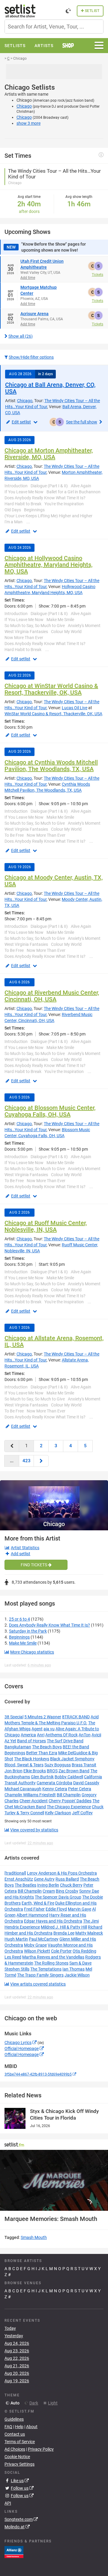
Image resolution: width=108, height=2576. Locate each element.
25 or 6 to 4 (19, 1619)
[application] (54, 2180)
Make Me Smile (23, 1643)
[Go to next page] (41, 1461)
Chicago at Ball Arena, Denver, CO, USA (50, 388)
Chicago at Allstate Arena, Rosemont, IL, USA (54, 1341)
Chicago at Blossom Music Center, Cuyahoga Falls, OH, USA (50, 1111)
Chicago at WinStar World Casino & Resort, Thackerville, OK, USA (51, 689)
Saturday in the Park (28, 1631)
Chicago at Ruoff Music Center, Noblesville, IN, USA (46, 1226)
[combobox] (54, 27)
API (8, 2503)
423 (27, 1461)
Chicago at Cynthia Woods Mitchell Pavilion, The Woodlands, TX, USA (51, 766)
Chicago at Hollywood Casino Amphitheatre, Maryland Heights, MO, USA (48, 565)
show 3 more (28, 123)
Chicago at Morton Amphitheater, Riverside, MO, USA (49, 454)
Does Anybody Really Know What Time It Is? (49, 1625)
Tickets (97, 275)
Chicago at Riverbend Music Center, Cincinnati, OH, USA (52, 996)
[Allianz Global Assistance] (14, 2552)
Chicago (24, 106)
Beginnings (19, 1637)
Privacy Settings (19, 2464)
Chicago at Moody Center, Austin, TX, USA (54, 881)
